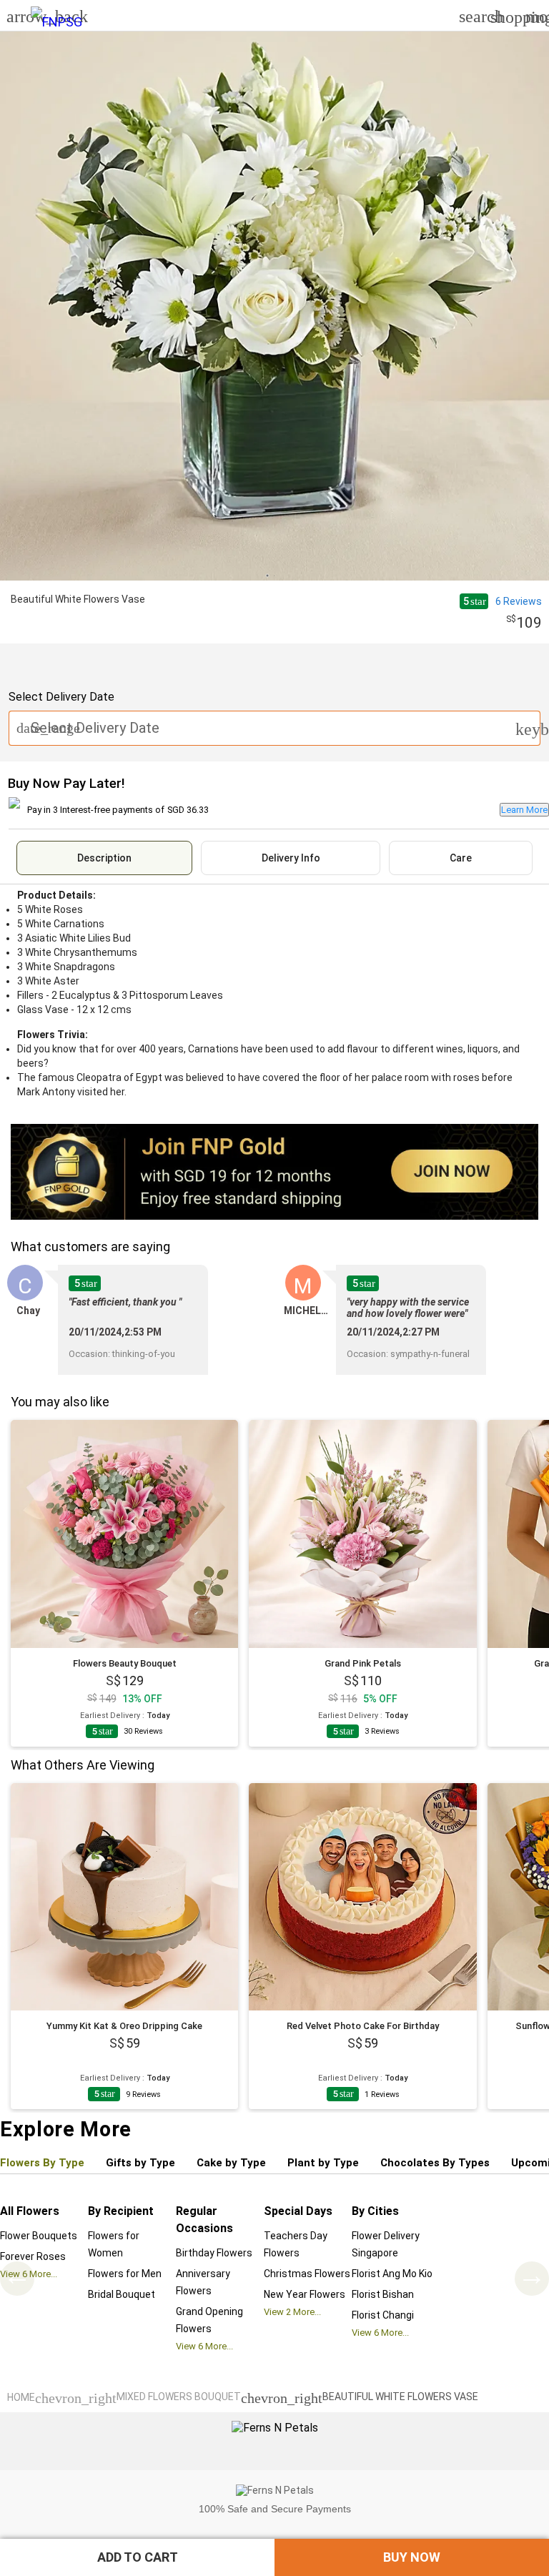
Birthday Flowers (214, 2253)
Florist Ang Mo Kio (392, 2274)
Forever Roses (33, 2256)
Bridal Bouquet (122, 2294)
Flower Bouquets (39, 2236)
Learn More (524, 810)
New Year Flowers (305, 2294)
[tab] (104, 858)
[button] (137, 2557)
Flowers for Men (125, 2274)
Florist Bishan (383, 2294)
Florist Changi (383, 2315)
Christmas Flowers (307, 2274)
